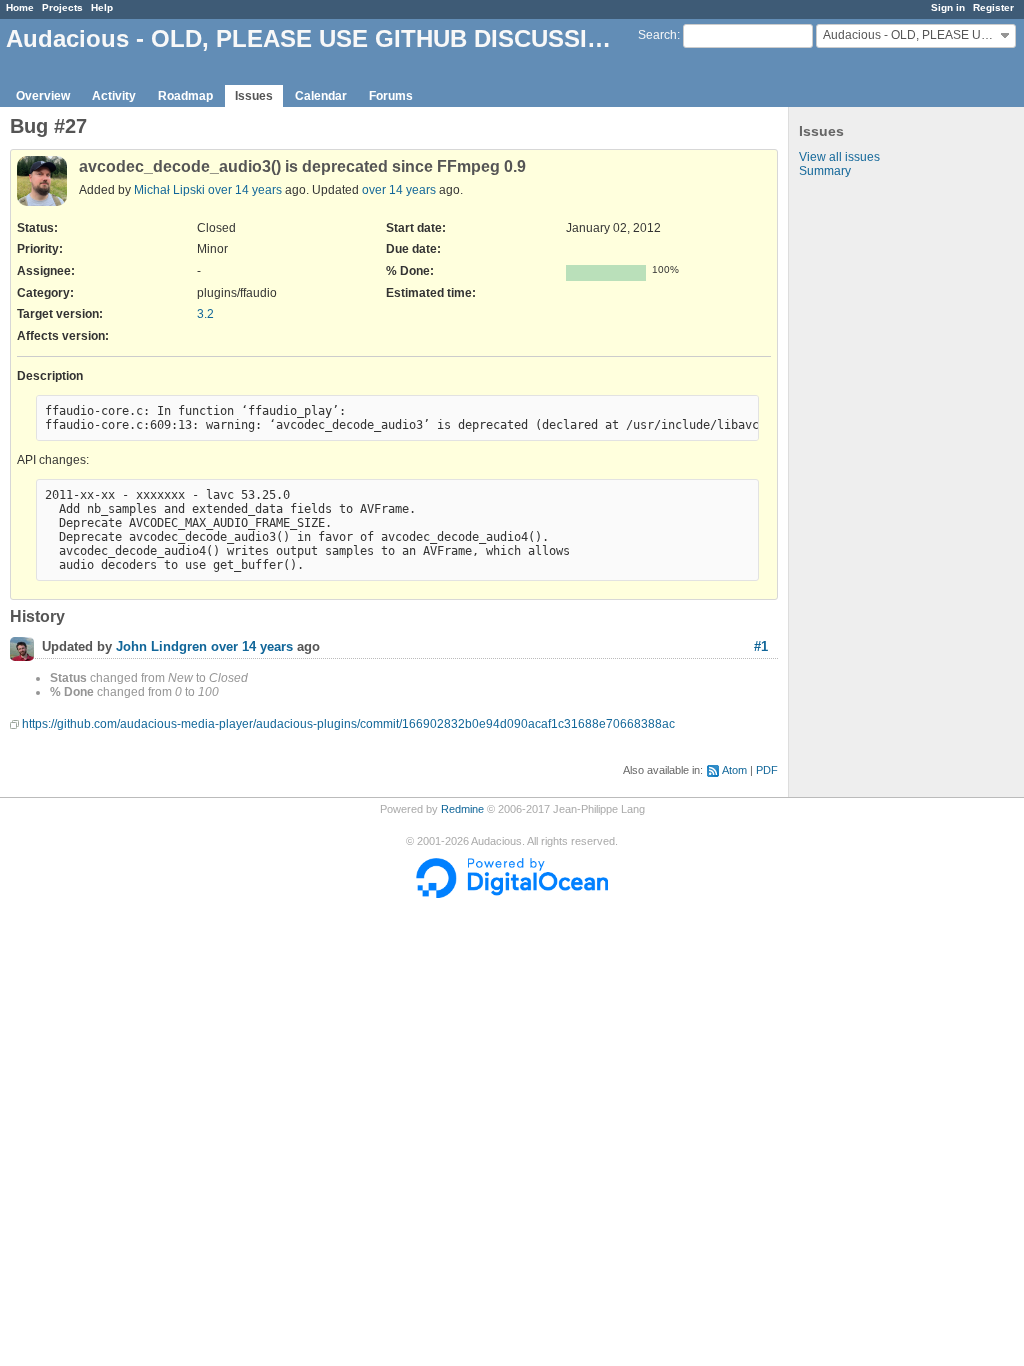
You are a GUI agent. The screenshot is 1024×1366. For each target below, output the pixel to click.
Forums (391, 96)
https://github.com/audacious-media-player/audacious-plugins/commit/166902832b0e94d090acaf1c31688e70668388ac (348, 724)
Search (657, 35)
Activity (114, 96)
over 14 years (245, 190)
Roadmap (185, 96)
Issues (254, 96)
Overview (43, 96)
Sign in (948, 7)
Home (20, 7)
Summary (825, 171)
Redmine (462, 809)
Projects (62, 7)
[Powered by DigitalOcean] (512, 894)
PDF (767, 770)
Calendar (321, 96)
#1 (761, 646)
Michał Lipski (169, 190)
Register (993, 7)
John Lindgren (161, 647)
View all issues (839, 157)
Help (102, 7)
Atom (734, 770)
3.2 (205, 314)
